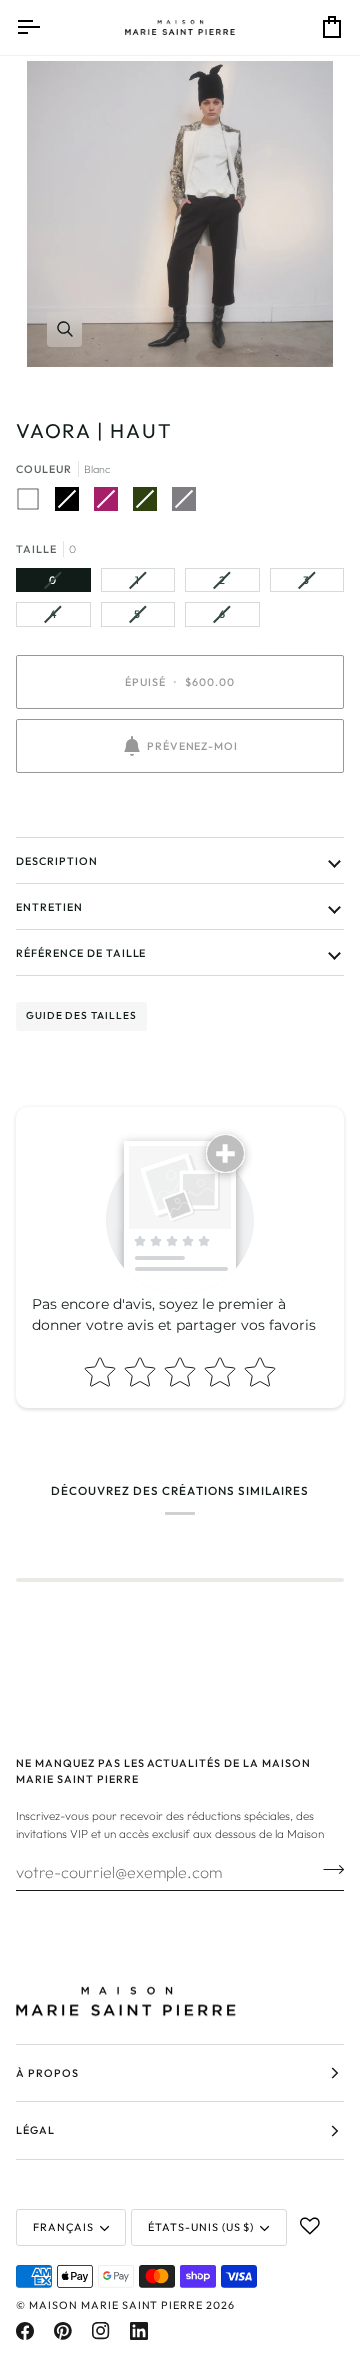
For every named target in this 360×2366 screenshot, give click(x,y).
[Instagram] (101, 2331)
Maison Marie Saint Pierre (116, 2305)
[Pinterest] (63, 2331)
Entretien (49, 907)
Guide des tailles (81, 1015)
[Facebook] (25, 2331)
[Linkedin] (139, 2331)
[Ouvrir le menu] (46, 27)
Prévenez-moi (193, 746)
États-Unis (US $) (201, 2227)
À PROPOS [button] (47, 2073)
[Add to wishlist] (310, 2226)
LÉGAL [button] (35, 2130)
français (63, 2227)
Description (57, 861)
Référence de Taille (81, 953)
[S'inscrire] (327, 1870)
